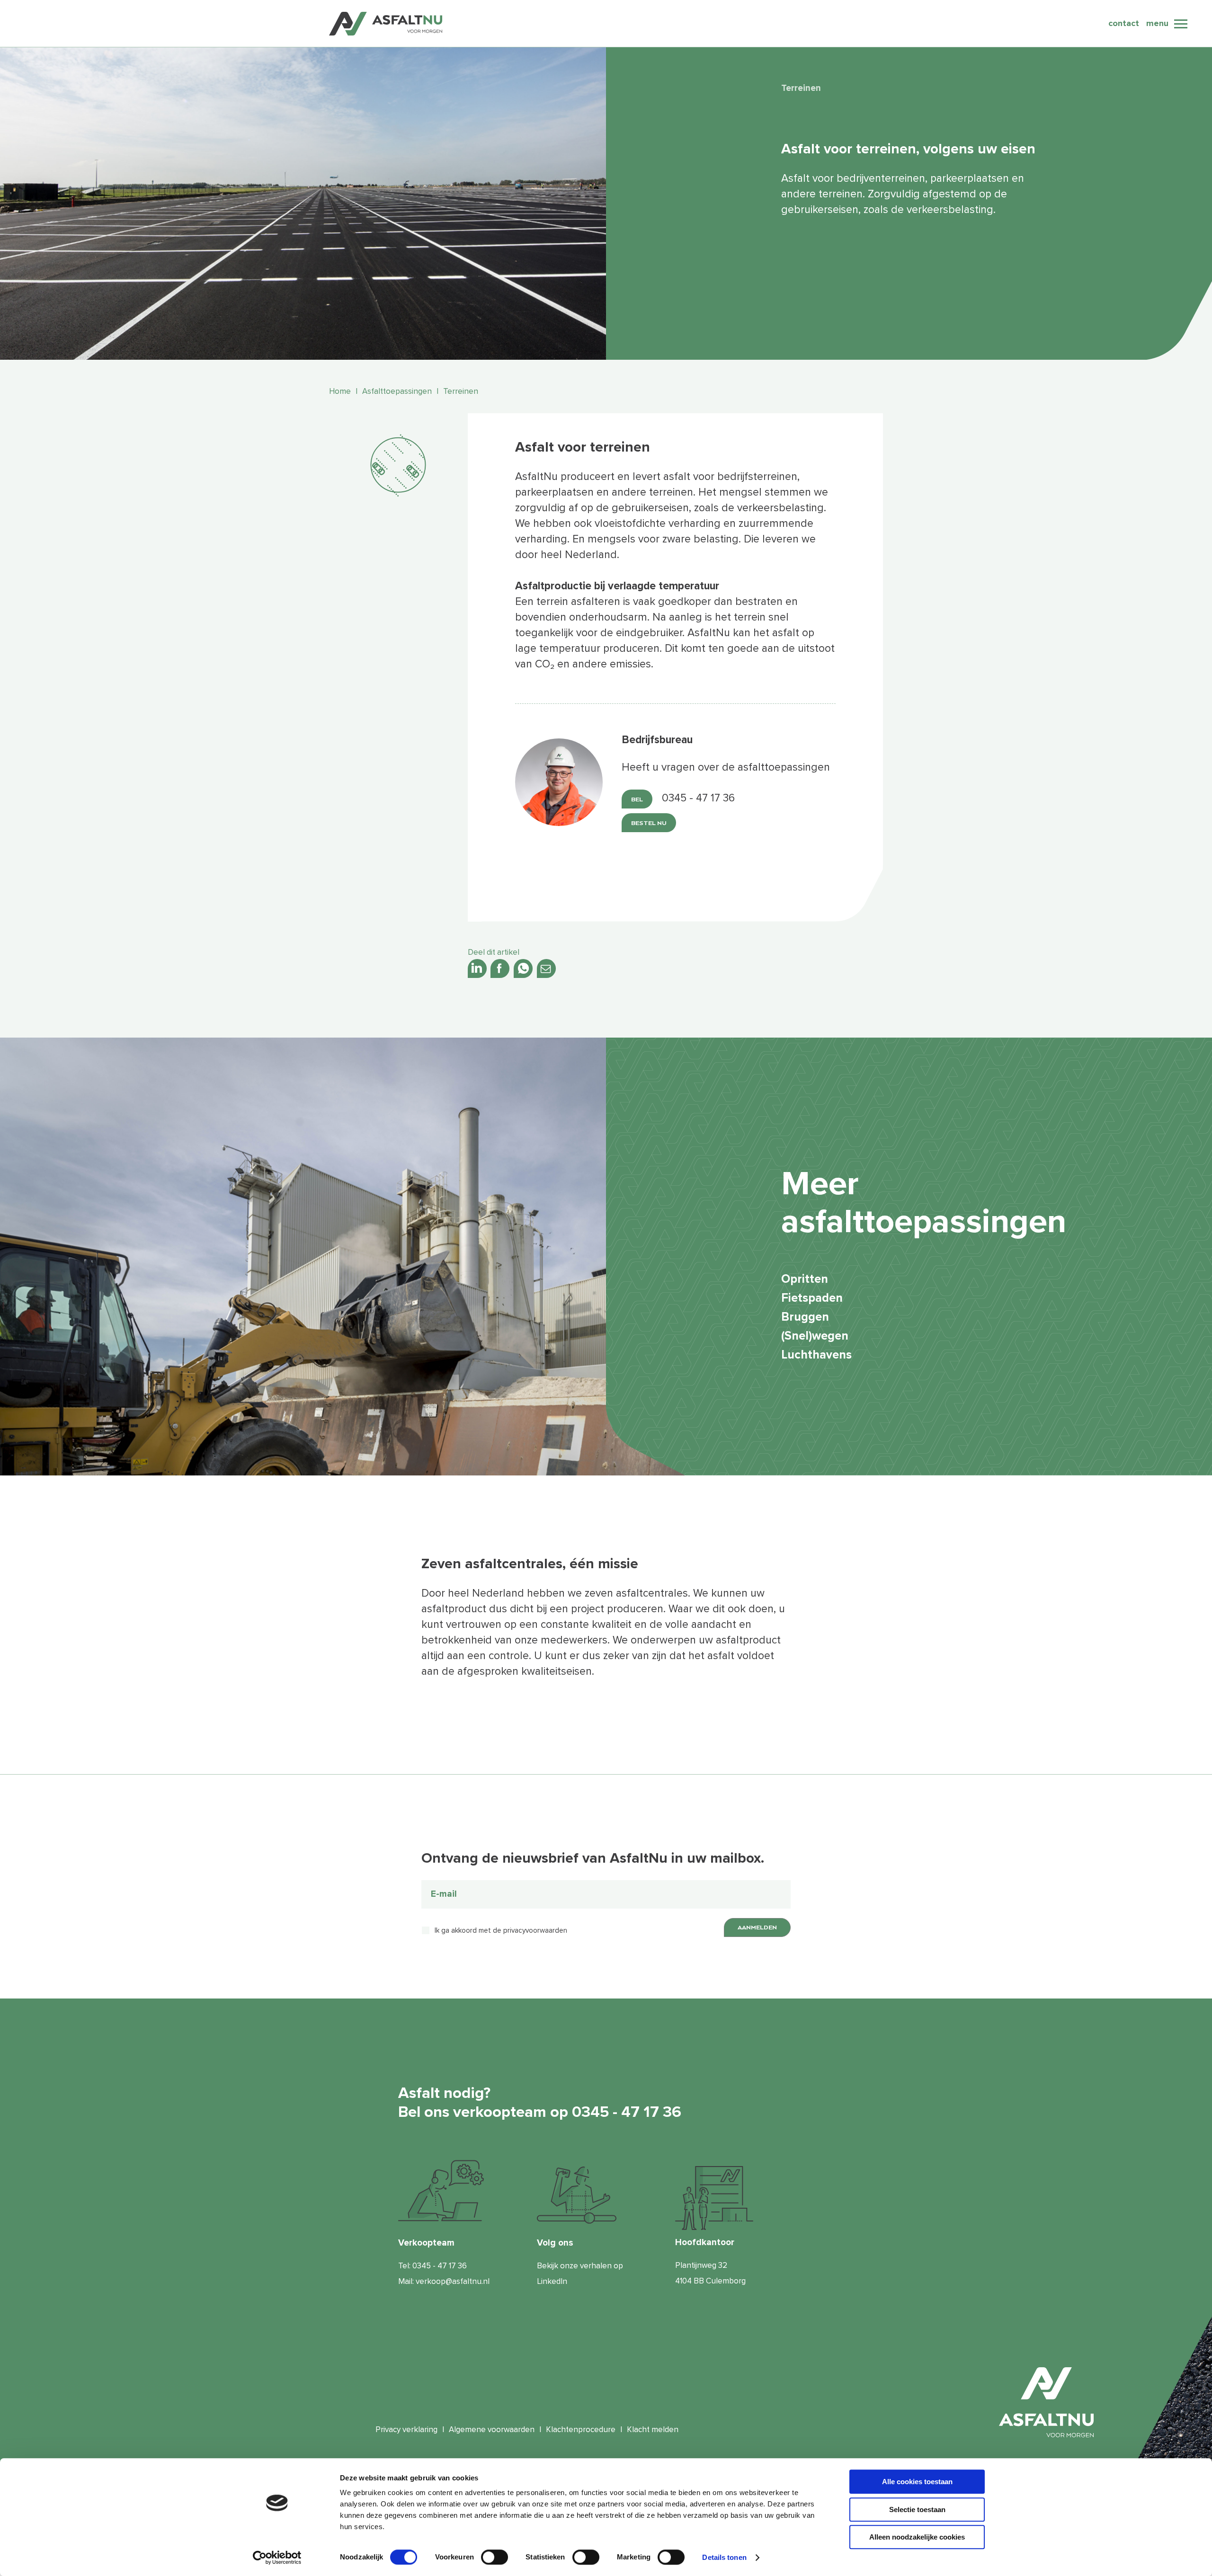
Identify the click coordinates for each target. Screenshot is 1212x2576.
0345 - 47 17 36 (440, 2266)
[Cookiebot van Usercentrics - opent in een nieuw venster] (277, 2558)
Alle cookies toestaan (917, 2482)
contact (1124, 23)
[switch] (495, 2557)
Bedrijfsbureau (657, 740)
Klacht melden (653, 2429)
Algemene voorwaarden (492, 2429)
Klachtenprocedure (581, 2429)
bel (637, 799)
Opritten (805, 1279)
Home (340, 391)
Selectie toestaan (917, 2509)
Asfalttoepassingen (397, 391)
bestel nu (649, 823)
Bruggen (805, 1317)
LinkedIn (552, 2281)
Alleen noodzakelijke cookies (917, 2537)
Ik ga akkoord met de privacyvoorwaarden (501, 1930)
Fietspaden (812, 1298)
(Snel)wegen (815, 1336)
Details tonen (724, 2557)
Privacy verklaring (406, 2429)
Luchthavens (816, 1355)
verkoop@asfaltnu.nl (453, 2281)
